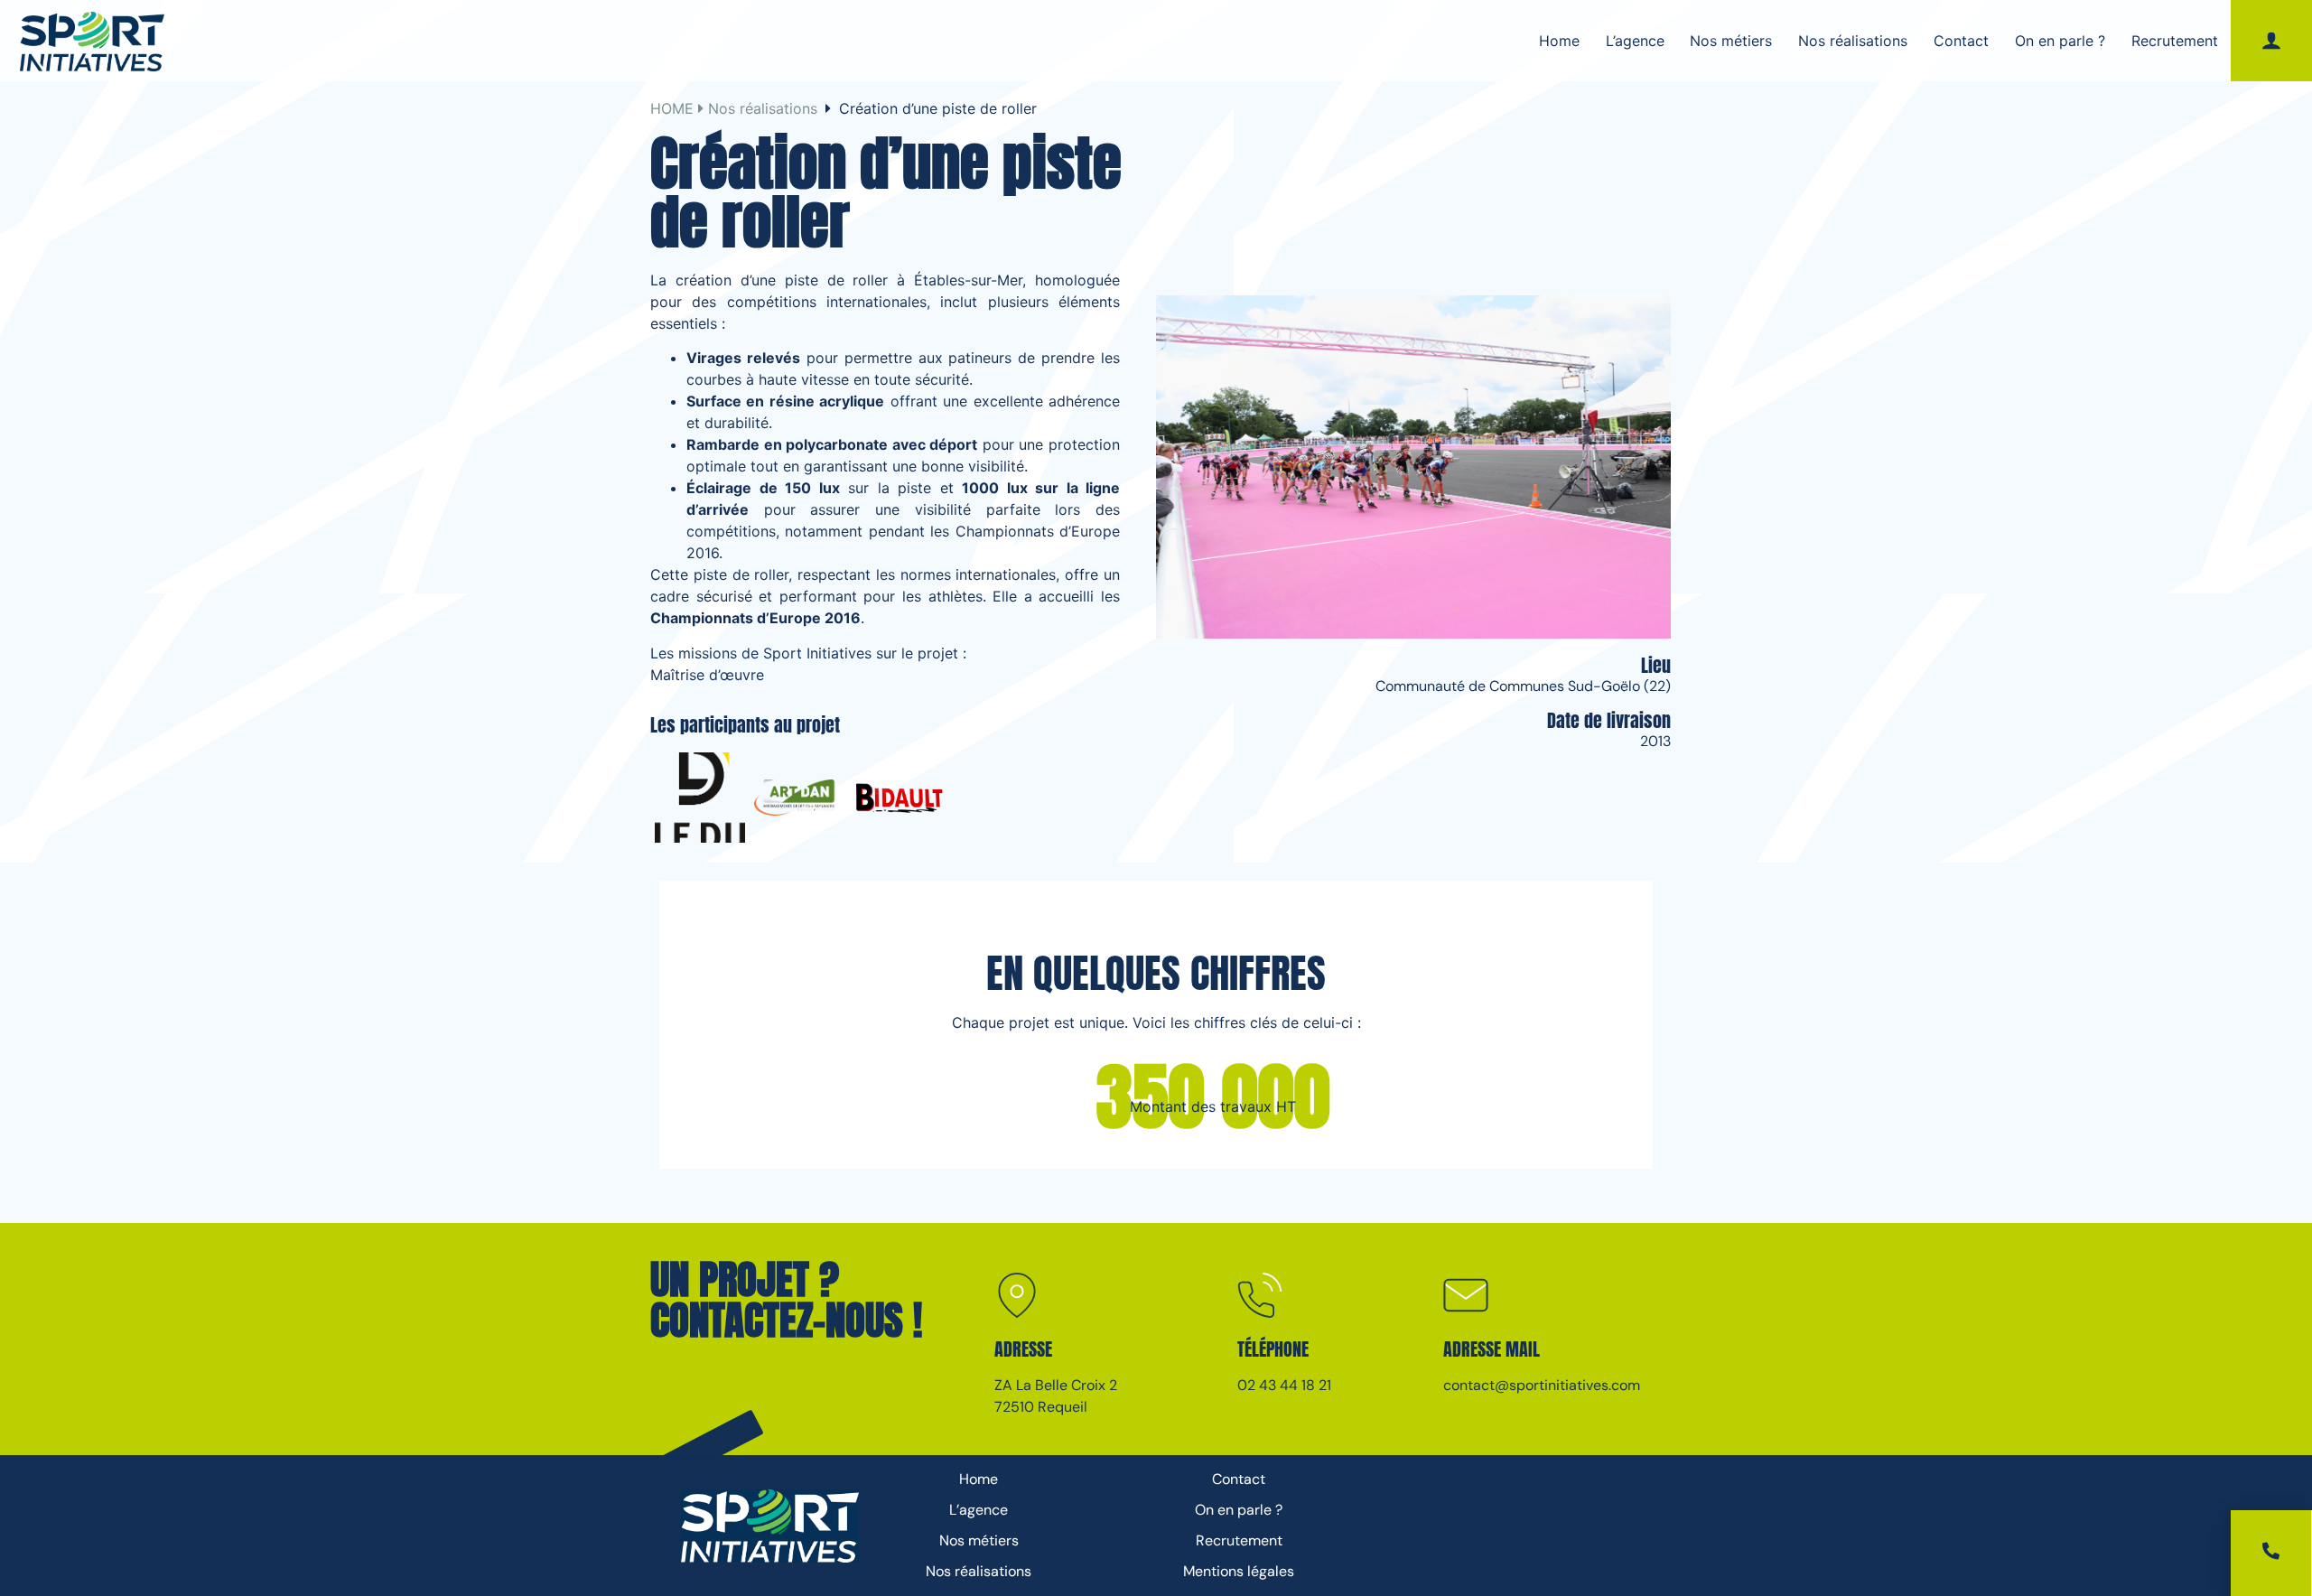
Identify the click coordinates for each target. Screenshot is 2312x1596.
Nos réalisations (1853, 41)
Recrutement (2175, 41)
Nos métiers (1731, 41)
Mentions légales (1239, 1571)
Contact (1961, 41)
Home (1559, 41)
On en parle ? (2060, 41)
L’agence (1635, 41)
